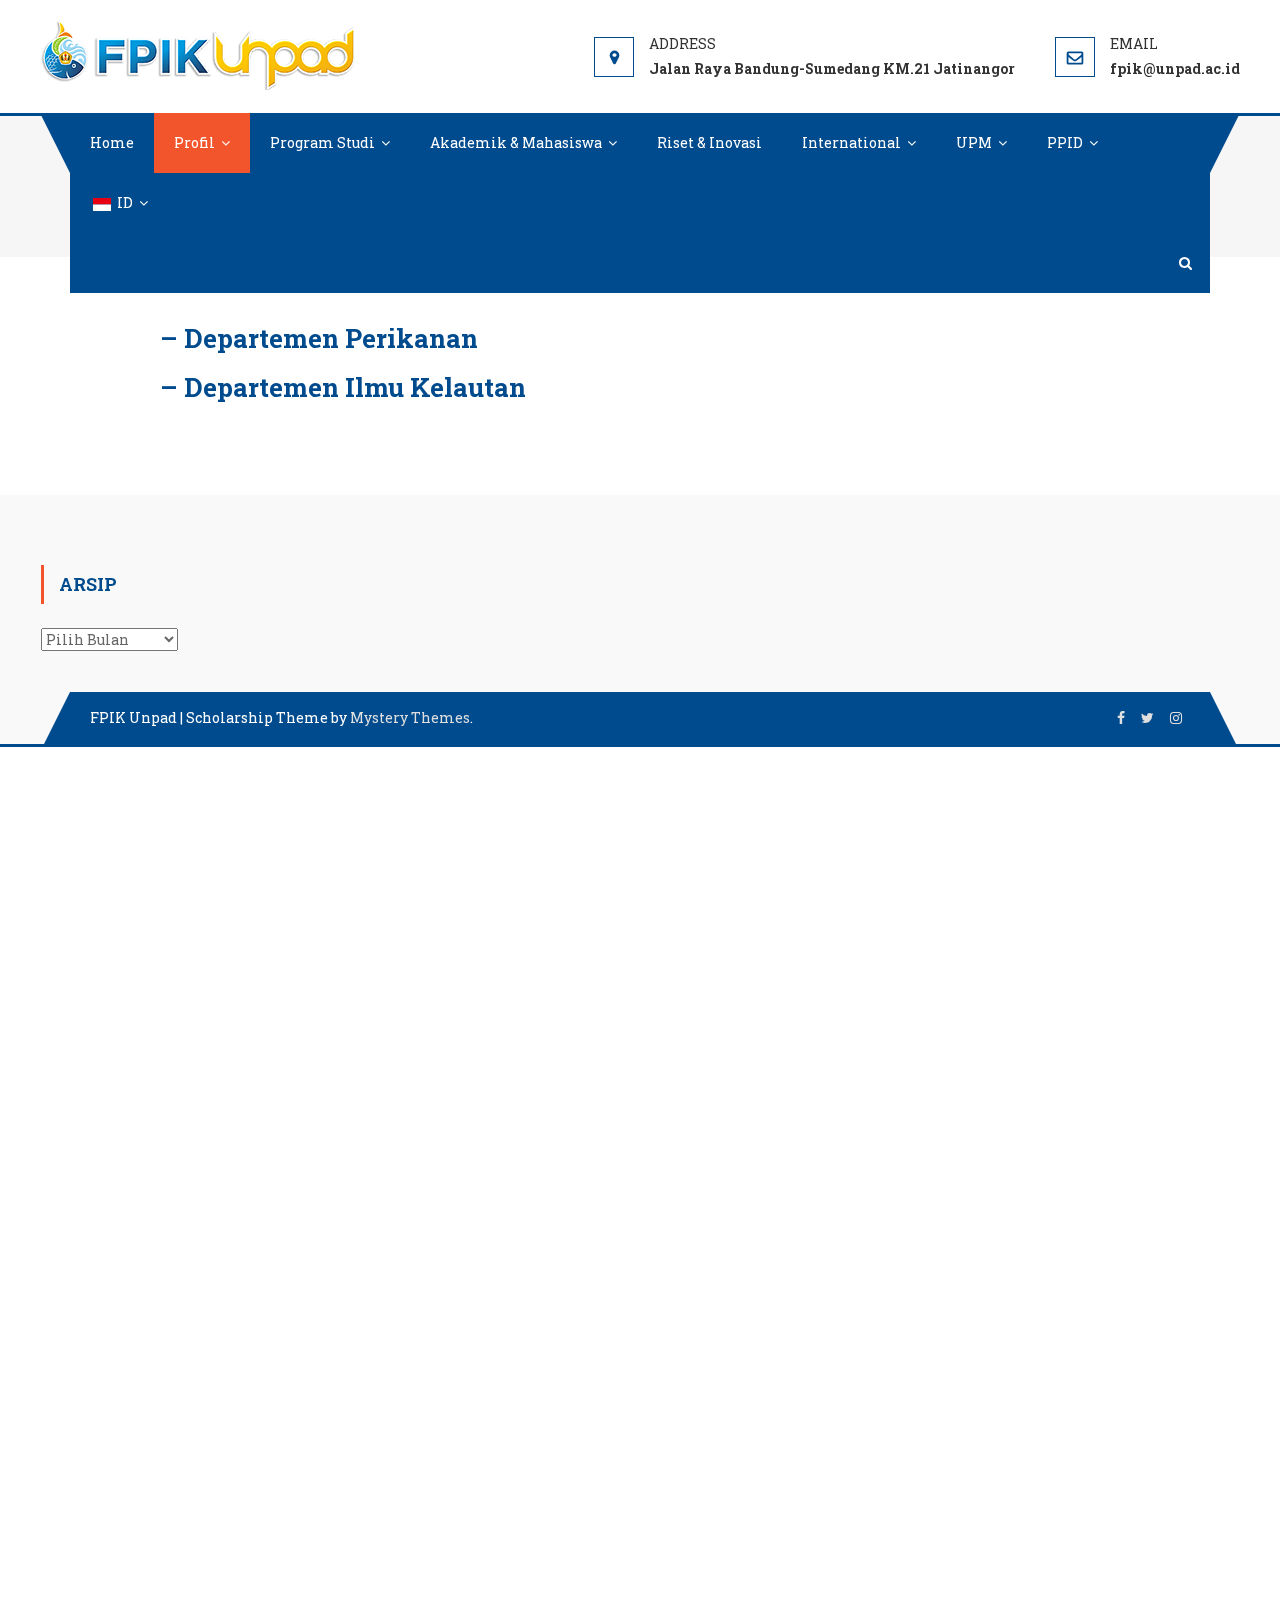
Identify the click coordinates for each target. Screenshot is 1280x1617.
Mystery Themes (410, 717)
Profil (194, 142)
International (851, 142)
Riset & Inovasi (709, 142)
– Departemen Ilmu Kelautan (343, 387)
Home (112, 142)
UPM (974, 142)
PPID (1065, 142)
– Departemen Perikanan (319, 338)
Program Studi (322, 142)
